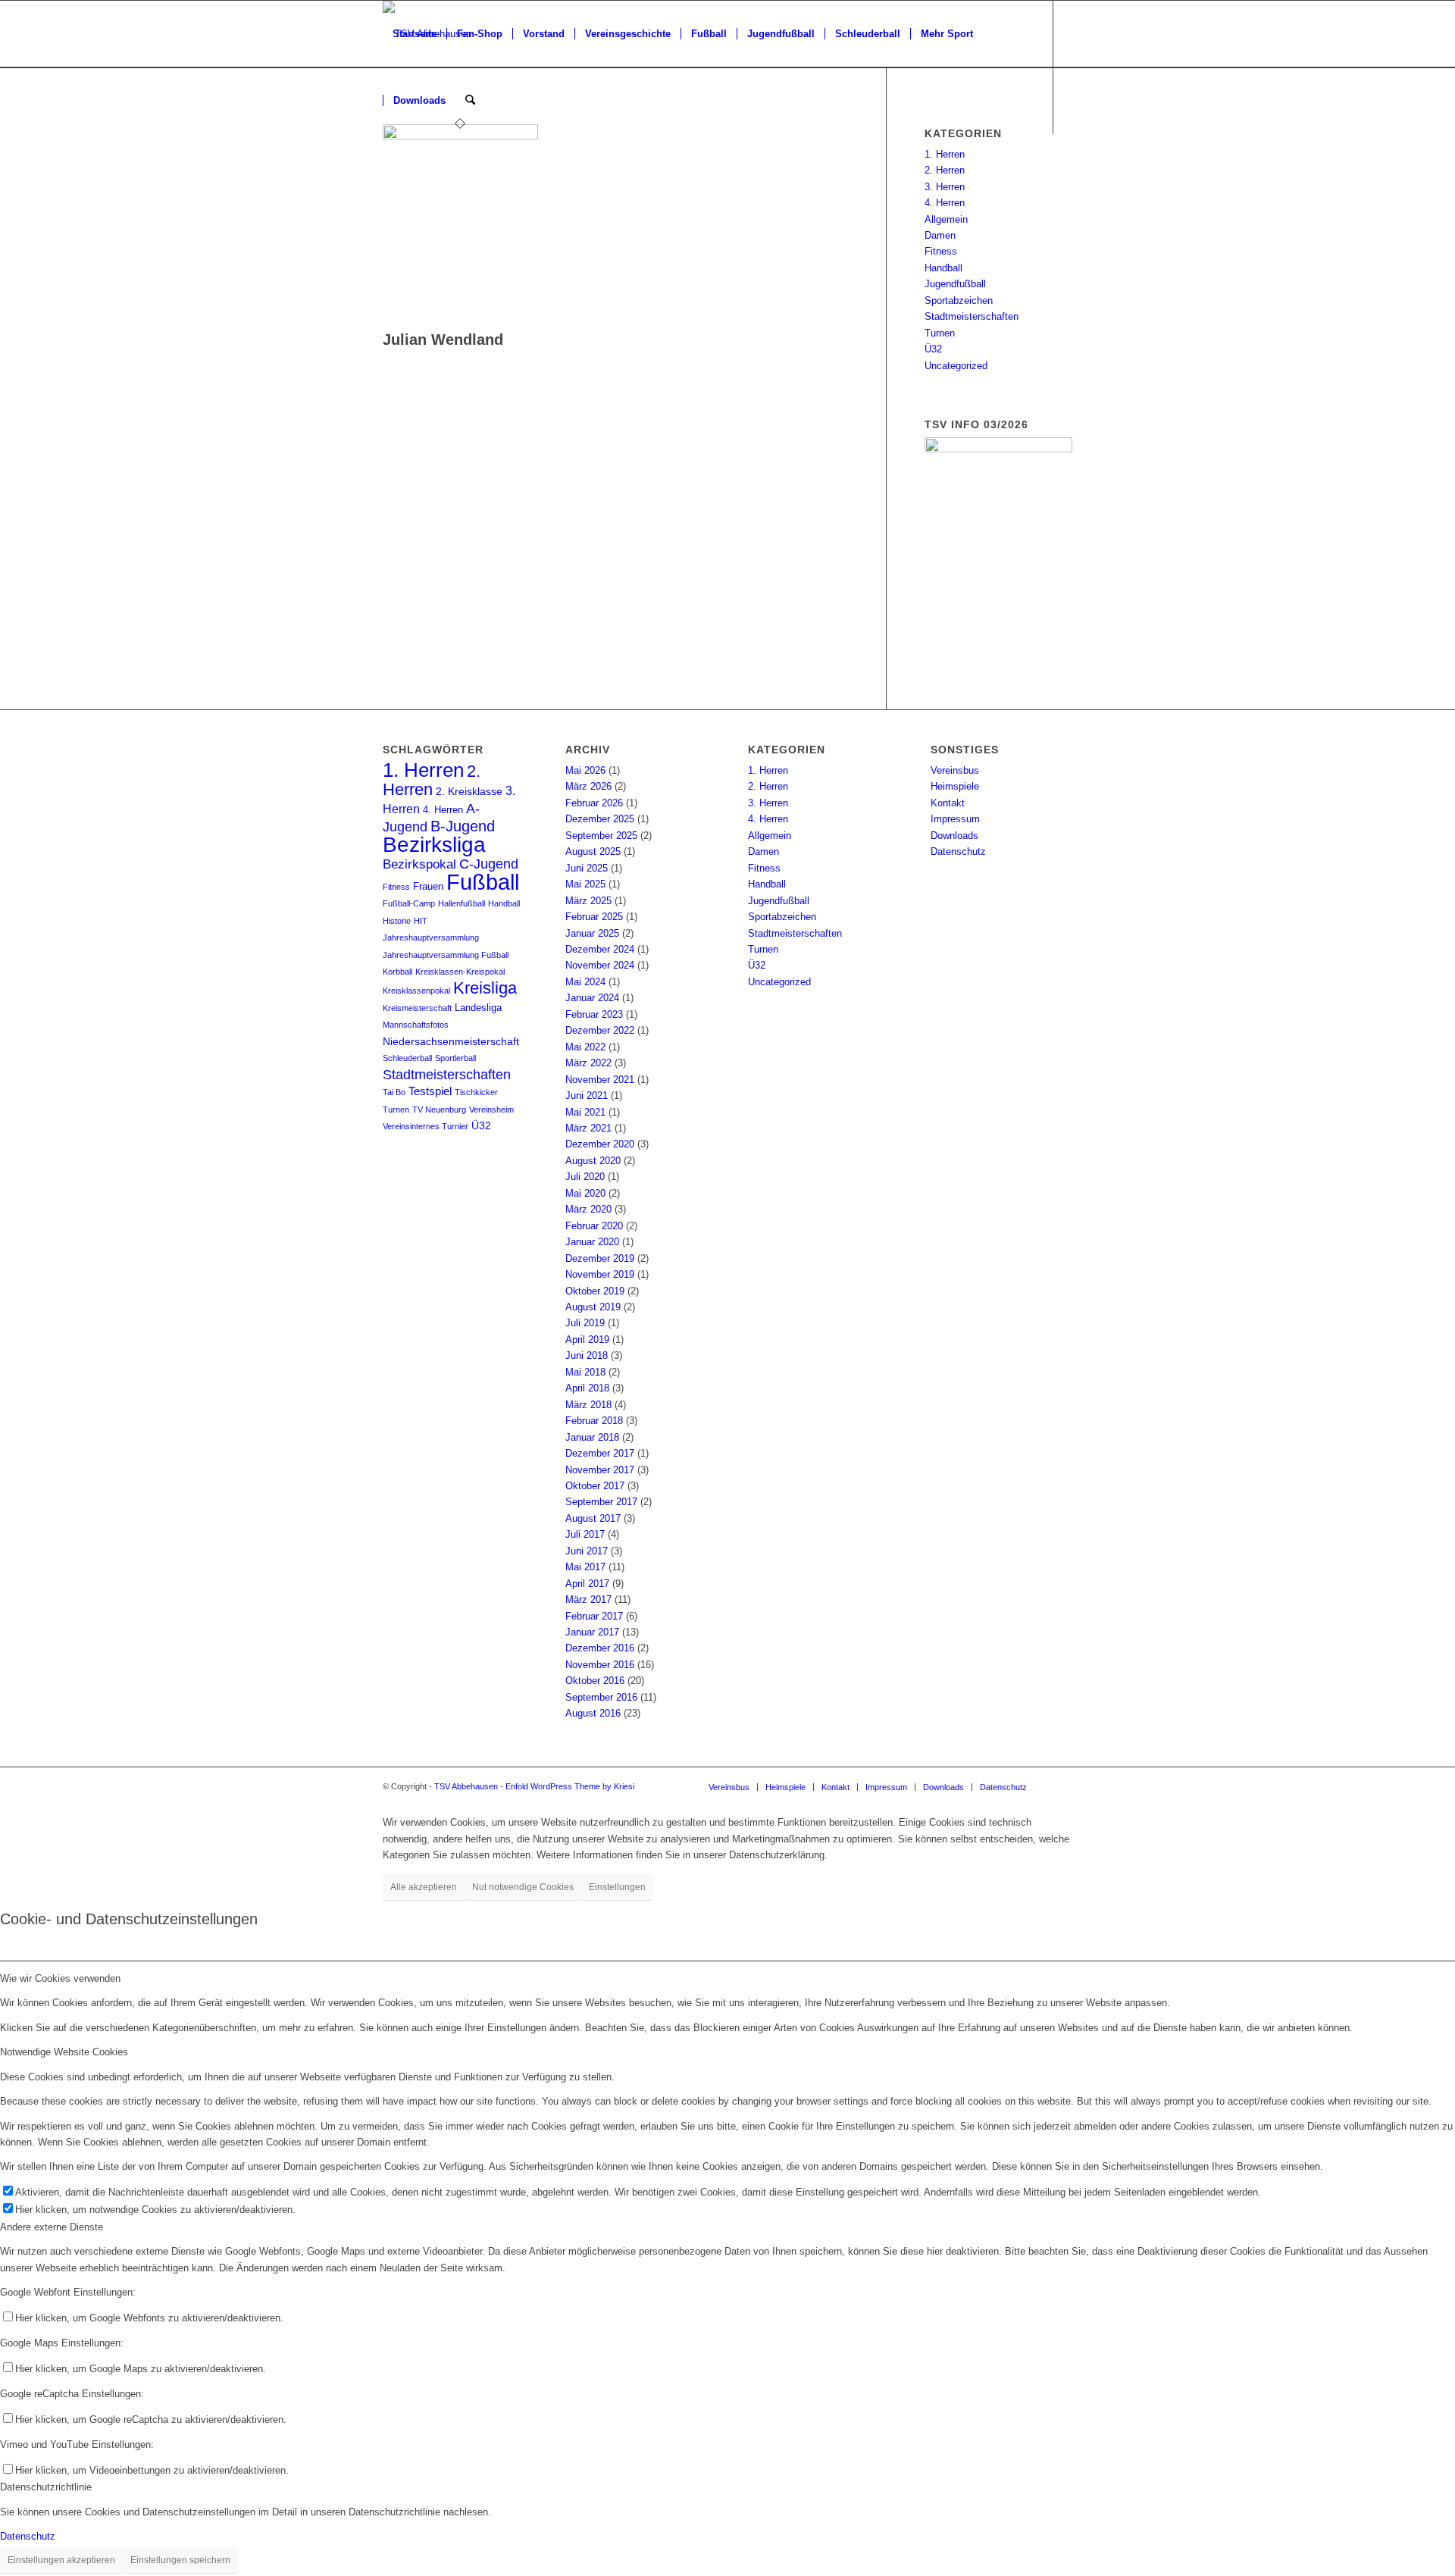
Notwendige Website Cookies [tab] (64, 2052)
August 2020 (593, 1161)
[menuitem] (415, 34)
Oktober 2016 (595, 1681)
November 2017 (600, 1470)
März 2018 (588, 1405)
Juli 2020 (585, 1177)
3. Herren (945, 187)
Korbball (397, 972)
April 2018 (587, 1388)
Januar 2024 (592, 998)
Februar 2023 (594, 1014)
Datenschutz (958, 851)
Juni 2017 (587, 1551)
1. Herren (945, 154)
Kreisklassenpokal (416, 991)
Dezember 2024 (600, 949)
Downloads (954, 836)
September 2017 (601, 1502)
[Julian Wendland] (460, 136)
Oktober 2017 (595, 1486)
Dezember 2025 (600, 819)
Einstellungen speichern (180, 2560)
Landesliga (478, 1008)
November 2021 (600, 1080)
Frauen (428, 887)
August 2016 (593, 1713)
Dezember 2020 (600, 1144)
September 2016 (601, 1697)
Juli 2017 (585, 1534)
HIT (421, 921)
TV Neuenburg (439, 1110)
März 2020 (588, 1209)
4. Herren (945, 203)
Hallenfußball (462, 903)
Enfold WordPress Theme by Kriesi (570, 1786)
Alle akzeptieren (424, 1887)
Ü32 (933, 349)
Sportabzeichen (959, 300)
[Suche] (470, 101)
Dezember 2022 (600, 1030)
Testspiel (430, 1091)
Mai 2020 (585, 1193)
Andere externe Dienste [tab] (52, 2227)
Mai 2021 (585, 1112)
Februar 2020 (594, 1226)
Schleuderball (407, 1058)
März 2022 (588, 1063)
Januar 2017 (592, 1632)
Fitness (941, 251)
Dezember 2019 (600, 1258)
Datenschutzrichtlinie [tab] (46, 2487)
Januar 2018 (592, 1437)
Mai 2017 (585, 1567)
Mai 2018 (585, 1372)
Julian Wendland (443, 340)
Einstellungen (617, 1887)
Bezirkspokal (419, 864)
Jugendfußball (955, 284)
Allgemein (946, 219)
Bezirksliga (434, 845)
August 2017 (593, 1518)
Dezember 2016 (600, 1648)
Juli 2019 (585, 1323)
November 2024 (600, 965)
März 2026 (588, 786)
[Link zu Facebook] (387, 167)
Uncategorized (956, 366)
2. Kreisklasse (469, 792)
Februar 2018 (594, 1421)
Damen (940, 235)
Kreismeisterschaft (417, 1008)
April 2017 (587, 1584)
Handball (943, 268)
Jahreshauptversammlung (431, 937)
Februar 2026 (594, 803)
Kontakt (948, 803)
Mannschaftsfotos (416, 1025)
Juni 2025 (587, 868)
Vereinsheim (491, 1110)
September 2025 (601, 836)
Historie (397, 921)
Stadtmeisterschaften (972, 316)
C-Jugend (489, 864)
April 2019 (587, 1340)
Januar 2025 (592, 933)
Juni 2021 (587, 1096)
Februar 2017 (594, 1616)
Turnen (940, 333)
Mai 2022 (585, 1047)
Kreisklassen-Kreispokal (460, 972)
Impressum (955, 819)
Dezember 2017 (600, 1453)
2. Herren (945, 170)
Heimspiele (955, 786)
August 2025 (593, 851)
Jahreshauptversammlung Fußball (446, 955)
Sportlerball (455, 1058)
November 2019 (600, 1274)
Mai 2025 (585, 884)
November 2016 (600, 1665)
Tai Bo (394, 1092)
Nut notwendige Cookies (523, 1887)
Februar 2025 (594, 917)
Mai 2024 (585, 982)
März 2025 (588, 901)
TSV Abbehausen (466, 1786)
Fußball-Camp (409, 903)
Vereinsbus (955, 770)
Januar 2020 (592, 1242)
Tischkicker (476, 1092)
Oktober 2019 (595, 1291)
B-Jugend (463, 826)
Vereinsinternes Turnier (426, 1126)
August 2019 (593, 1307)
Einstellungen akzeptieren (61, 2560)
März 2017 (588, 1599)
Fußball (483, 882)
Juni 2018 (587, 1355)
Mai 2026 (585, 770)
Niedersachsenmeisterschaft (451, 1042)
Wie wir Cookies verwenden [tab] (60, 1978)
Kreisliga (485, 988)
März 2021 (588, 1128)
